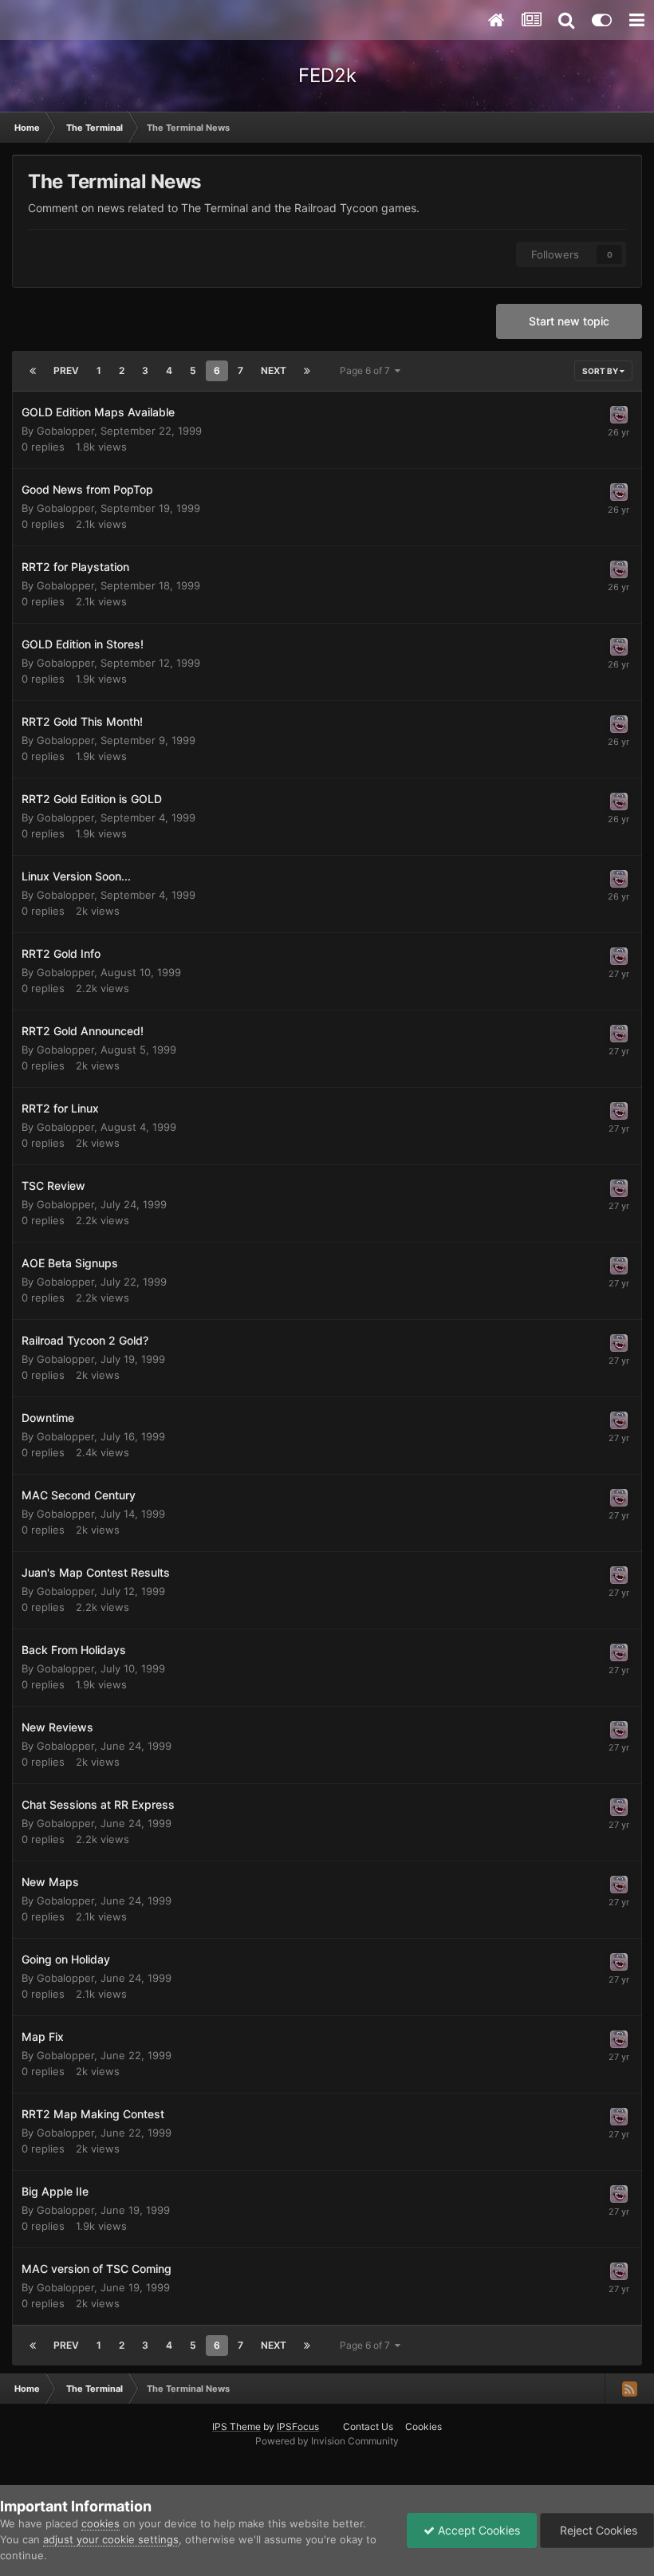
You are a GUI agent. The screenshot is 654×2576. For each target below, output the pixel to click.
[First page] (33, 371)
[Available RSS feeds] (629, 2389)
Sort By (601, 371)
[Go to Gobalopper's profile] (619, 415)
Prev (66, 370)
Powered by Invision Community (327, 2441)
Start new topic (569, 321)
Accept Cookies (477, 2530)
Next (274, 370)
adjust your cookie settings (111, 2539)
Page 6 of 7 (367, 370)
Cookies (424, 2426)
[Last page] (307, 371)
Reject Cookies (597, 2530)
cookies (100, 2523)
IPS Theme (236, 2426)
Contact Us (368, 2426)
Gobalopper (65, 431)
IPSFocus (298, 2426)
